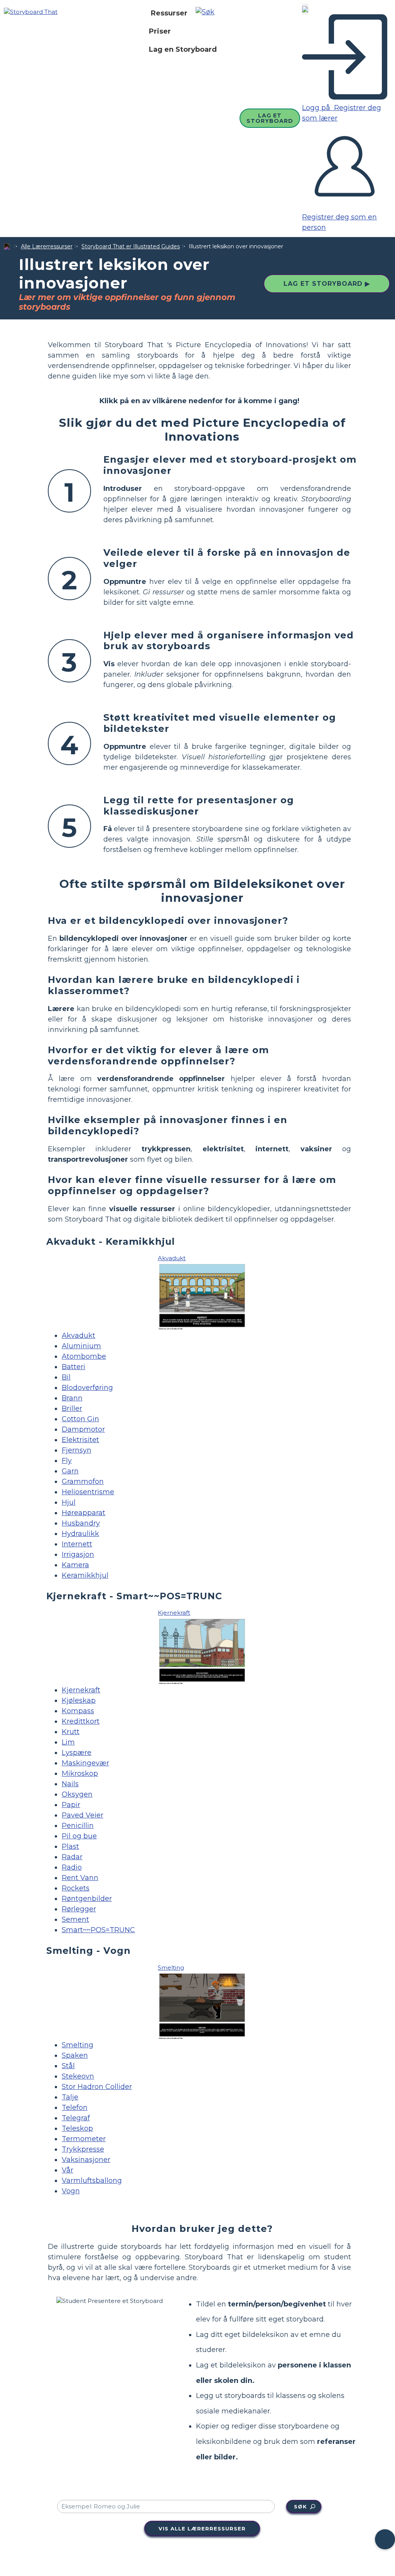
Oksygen (77, 1794)
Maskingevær (85, 1763)
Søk (300, 2506)
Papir (71, 1805)
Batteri (73, 1367)
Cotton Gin (80, 1419)
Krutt (71, 1732)
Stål (68, 2066)
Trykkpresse (83, 2149)
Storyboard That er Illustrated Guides (131, 246)
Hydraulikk (80, 1534)
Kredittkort (81, 1721)
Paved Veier (83, 1815)
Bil (66, 1377)
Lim (68, 1742)
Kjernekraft (81, 1690)
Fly (67, 1461)
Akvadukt (78, 1336)
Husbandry (81, 1523)
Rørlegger (79, 1909)
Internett (77, 1544)
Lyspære (77, 1753)
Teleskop (77, 2128)
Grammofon (83, 1481)
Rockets (76, 1888)
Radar (72, 1857)
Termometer (84, 2139)
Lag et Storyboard (270, 118)
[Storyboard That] (31, 12)
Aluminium (81, 1346)
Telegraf (76, 2118)
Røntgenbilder (87, 1899)
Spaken (75, 2055)
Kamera (75, 1565)
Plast (70, 1846)
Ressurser (169, 13)
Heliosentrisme (88, 1492)
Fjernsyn (77, 1450)
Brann (72, 1398)
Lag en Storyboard (183, 49)
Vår (68, 2170)
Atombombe (84, 1356)
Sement (75, 1919)
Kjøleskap (79, 1700)
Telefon (75, 2108)
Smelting (78, 2045)
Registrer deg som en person (339, 222)
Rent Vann (80, 1878)
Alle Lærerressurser (47, 246)
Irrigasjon (78, 1554)
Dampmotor (83, 1429)
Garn (70, 1471)
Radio (72, 1867)
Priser (160, 31)
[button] (208, 13)
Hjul (69, 1502)
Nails (70, 1784)
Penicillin (78, 1826)
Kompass (78, 1711)
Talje (70, 2097)
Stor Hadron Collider (97, 2087)
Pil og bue (79, 1836)
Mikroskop (80, 1773)
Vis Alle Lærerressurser (202, 2528)
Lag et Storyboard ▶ (327, 284)
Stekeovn (78, 2076)
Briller (72, 1408)
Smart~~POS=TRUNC (98, 1930)
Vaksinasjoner (86, 2160)
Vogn (71, 2191)
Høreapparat (84, 1513)
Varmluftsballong (92, 2181)
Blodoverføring (87, 1388)
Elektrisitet (80, 1440)
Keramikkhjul (85, 1575)
